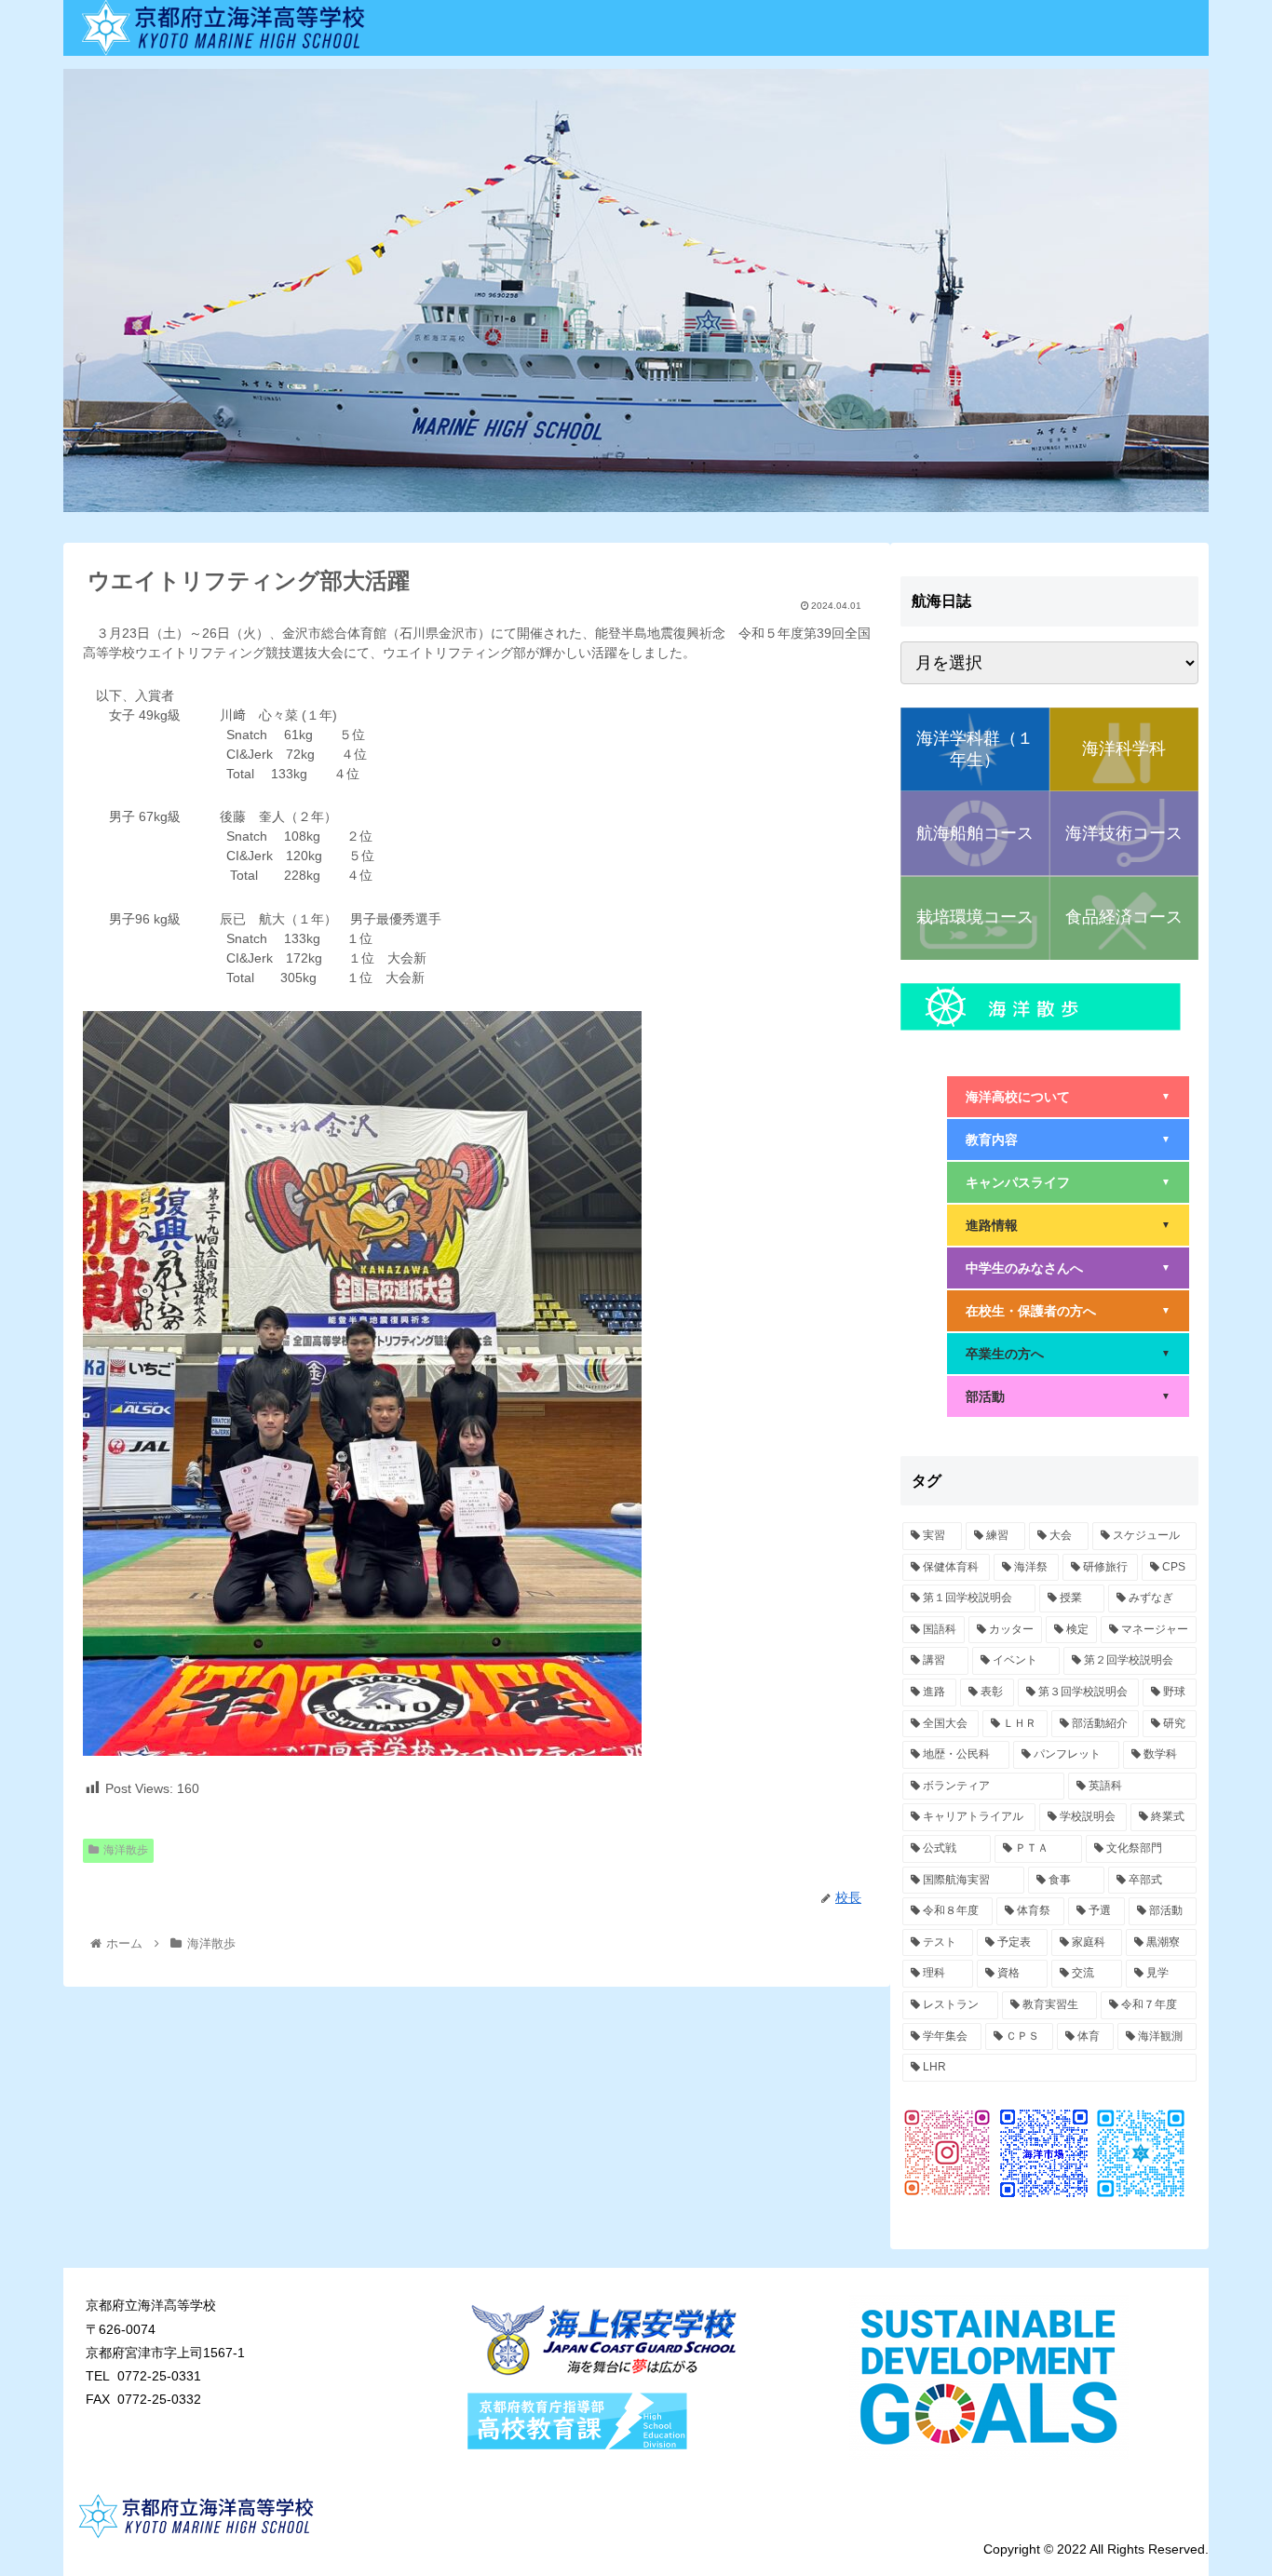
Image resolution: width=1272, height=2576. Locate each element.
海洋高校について (1068, 1097)
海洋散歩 (126, 1850)
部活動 (1068, 1396)
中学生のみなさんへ (1068, 1268)
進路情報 (1068, 1225)
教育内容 (1068, 1140)
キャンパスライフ (1068, 1182)
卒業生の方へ (1068, 1354)
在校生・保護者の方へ (1068, 1311)
